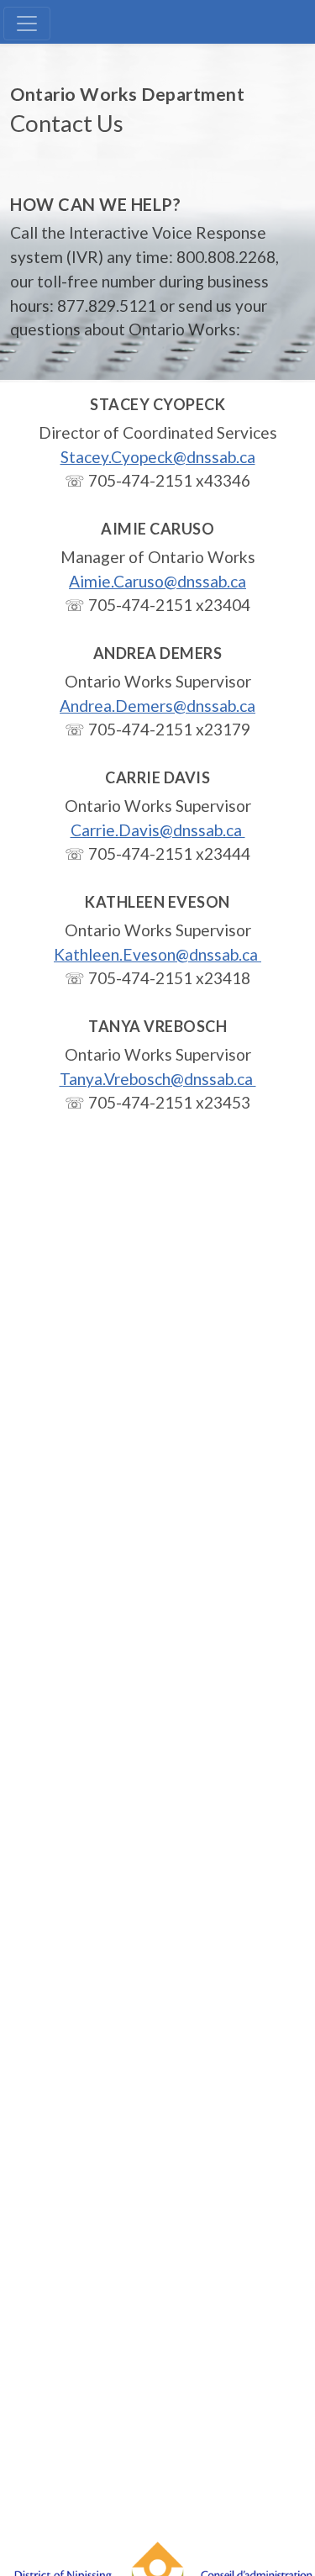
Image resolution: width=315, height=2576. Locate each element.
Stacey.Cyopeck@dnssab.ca (158, 457)
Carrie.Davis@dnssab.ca (158, 830)
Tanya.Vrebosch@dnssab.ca (158, 1079)
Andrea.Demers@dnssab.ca (157, 706)
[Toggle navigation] (27, 24)
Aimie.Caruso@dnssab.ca (157, 581)
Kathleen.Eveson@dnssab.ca (157, 954)
